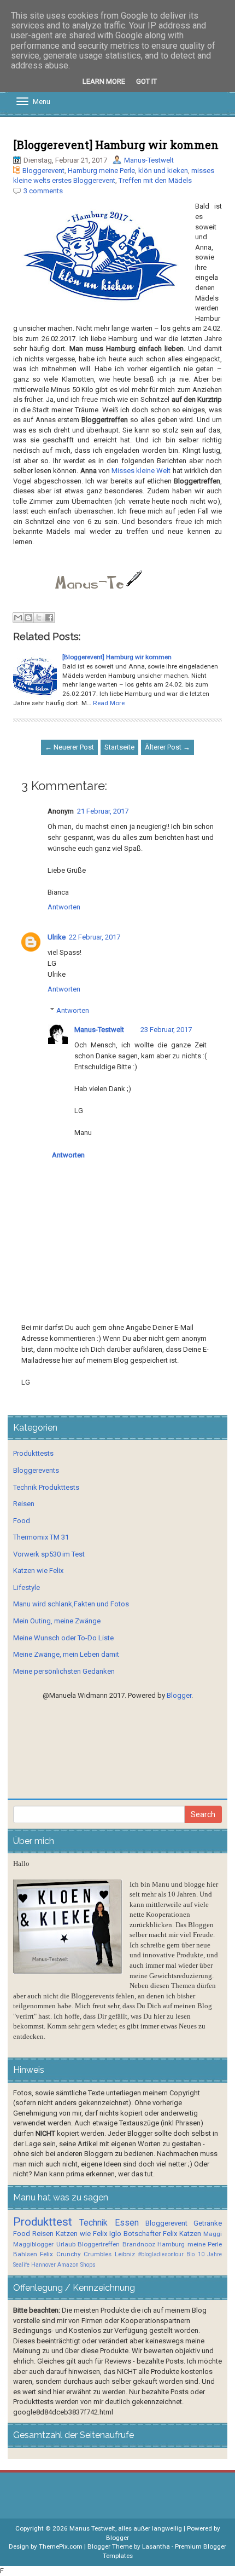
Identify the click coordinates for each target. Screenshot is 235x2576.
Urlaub (66, 2244)
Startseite (119, 747)
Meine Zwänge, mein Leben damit (66, 1654)
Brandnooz (139, 2244)
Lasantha (156, 2546)
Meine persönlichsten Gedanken (64, 1671)
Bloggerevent (43, 171)
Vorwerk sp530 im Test (49, 1554)
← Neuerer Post (69, 747)
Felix (170, 2234)
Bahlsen (25, 2254)
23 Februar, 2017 (166, 1030)
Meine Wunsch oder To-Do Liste (63, 1638)
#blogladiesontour (161, 2254)
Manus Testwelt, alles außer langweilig (126, 2528)
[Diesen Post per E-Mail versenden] (18, 618)
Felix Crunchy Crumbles (76, 2254)
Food (22, 1521)
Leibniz (125, 2254)
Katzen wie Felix (38, 1571)
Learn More (104, 81)
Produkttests (33, 1453)
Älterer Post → (168, 747)
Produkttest (43, 2222)
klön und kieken (163, 171)
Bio (190, 2254)
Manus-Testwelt (149, 160)
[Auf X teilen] (39, 618)
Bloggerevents (36, 1470)
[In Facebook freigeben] (49, 618)
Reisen (24, 1504)
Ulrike (57, 937)
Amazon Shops (77, 2265)
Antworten (64, 907)
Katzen (190, 2234)
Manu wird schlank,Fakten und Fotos (71, 1604)
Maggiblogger (33, 2244)
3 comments (43, 191)
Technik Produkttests (46, 1487)
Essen (127, 2223)
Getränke (208, 2223)
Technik (93, 2223)
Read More (109, 703)
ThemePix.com (61, 2546)
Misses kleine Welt (141, 471)
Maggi (213, 2234)
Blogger (179, 1695)
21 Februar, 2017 (103, 811)
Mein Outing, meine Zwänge (57, 1621)
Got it (146, 81)
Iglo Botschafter (135, 2234)
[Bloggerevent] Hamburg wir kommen (116, 145)
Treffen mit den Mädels (155, 180)
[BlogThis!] (28, 618)
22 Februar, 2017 (95, 937)
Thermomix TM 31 (41, 1537)
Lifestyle (27, 1587)
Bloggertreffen (99, 2244)
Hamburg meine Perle (101, 171)
